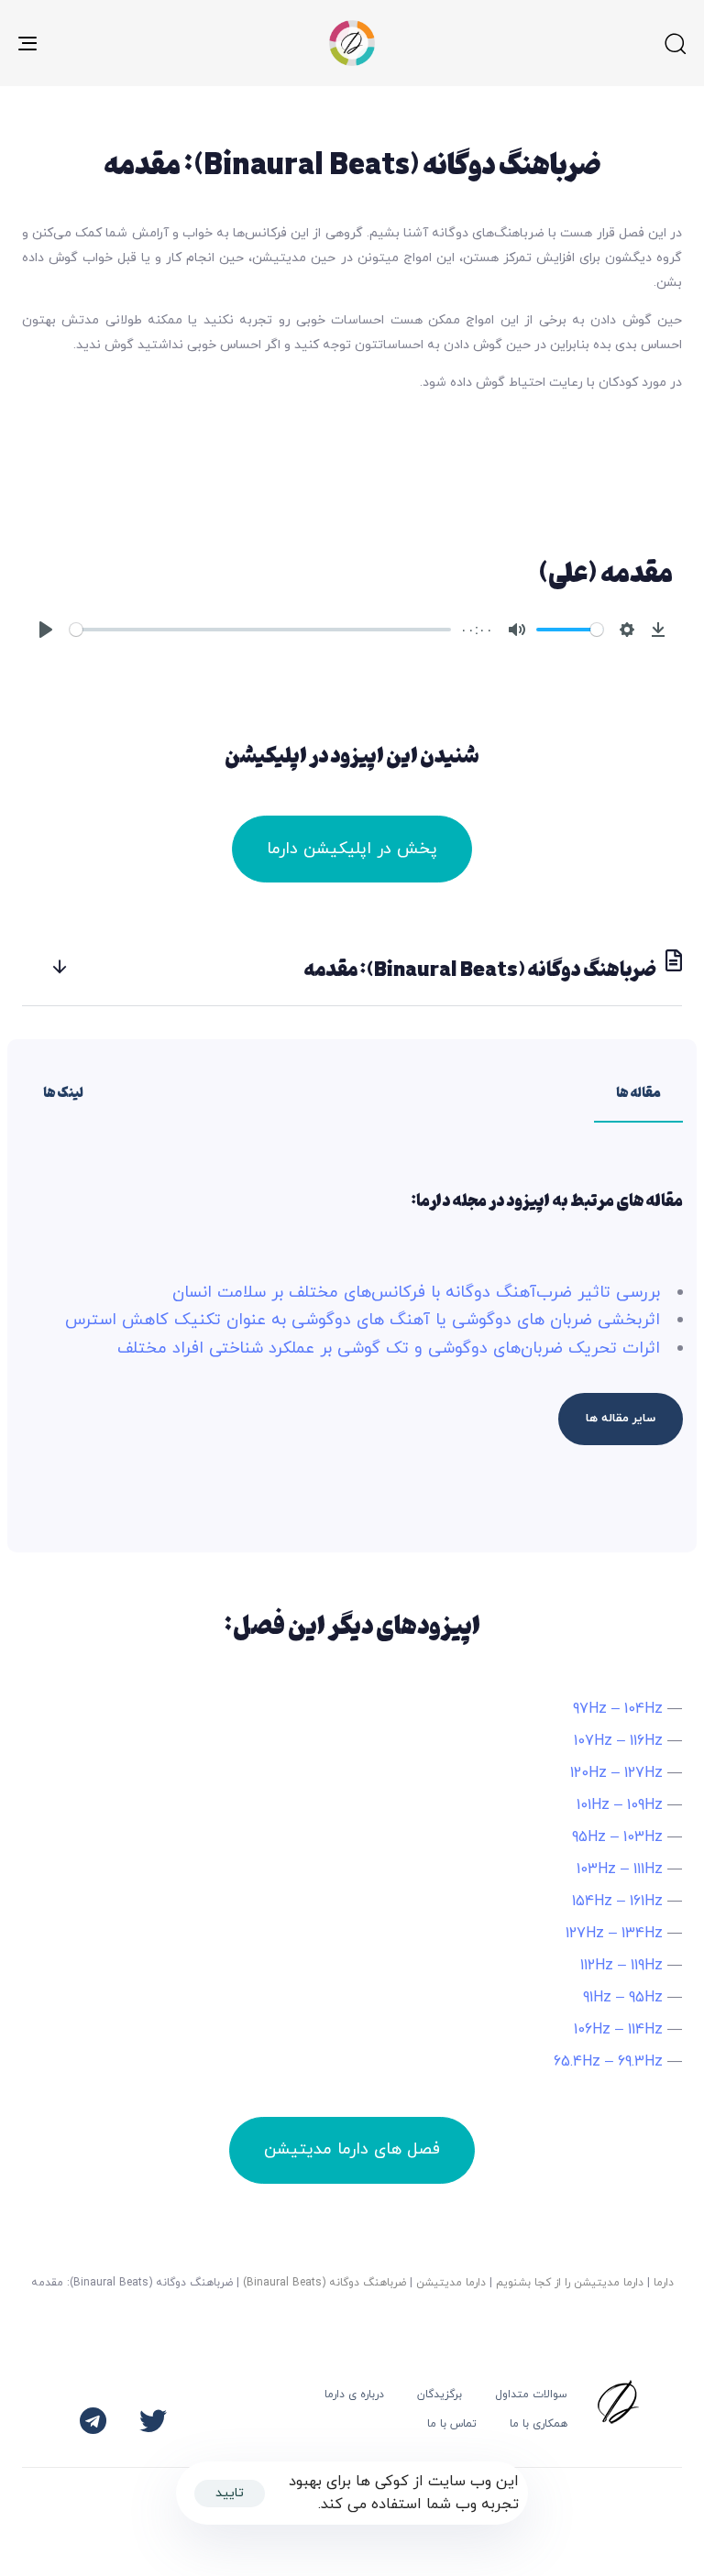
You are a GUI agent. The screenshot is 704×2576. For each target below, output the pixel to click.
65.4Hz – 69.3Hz (608, 2062)
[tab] (352, 967)
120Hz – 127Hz (616, 1773)
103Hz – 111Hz (620, 1869)
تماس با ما (452, 2424)
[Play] (46, 630)
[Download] (658, 630)
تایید (230, 2493)
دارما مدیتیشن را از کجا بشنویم (570, 2283)
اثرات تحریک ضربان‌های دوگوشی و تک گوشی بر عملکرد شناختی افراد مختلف (389, 1348)
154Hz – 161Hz (617, 1902)
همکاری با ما (539, 2424)
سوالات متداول (531, 2395)
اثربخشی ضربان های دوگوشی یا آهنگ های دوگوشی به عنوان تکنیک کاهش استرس (363, 1320)
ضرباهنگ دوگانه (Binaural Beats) (324, 2283)
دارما (664, 2283)
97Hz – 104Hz (618, 1709)
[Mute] (517, 630)
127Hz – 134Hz (614, 1934)
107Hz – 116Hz (618, 1741)
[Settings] (627, 630)
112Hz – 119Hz (621, 1966)
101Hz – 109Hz (620, 1805)
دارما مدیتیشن (451, 2283)
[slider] (260, 630)
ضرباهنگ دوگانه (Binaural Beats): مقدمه (481, 968)
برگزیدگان (440, 2395)
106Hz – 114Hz (618, 2030)
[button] (675, 43)
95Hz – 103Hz (617, 1837)
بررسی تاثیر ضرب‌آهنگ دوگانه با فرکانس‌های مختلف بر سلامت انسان (416, 1293)
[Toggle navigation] (130, 43)
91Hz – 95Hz (623, 1998)
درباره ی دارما (354, 2395)
